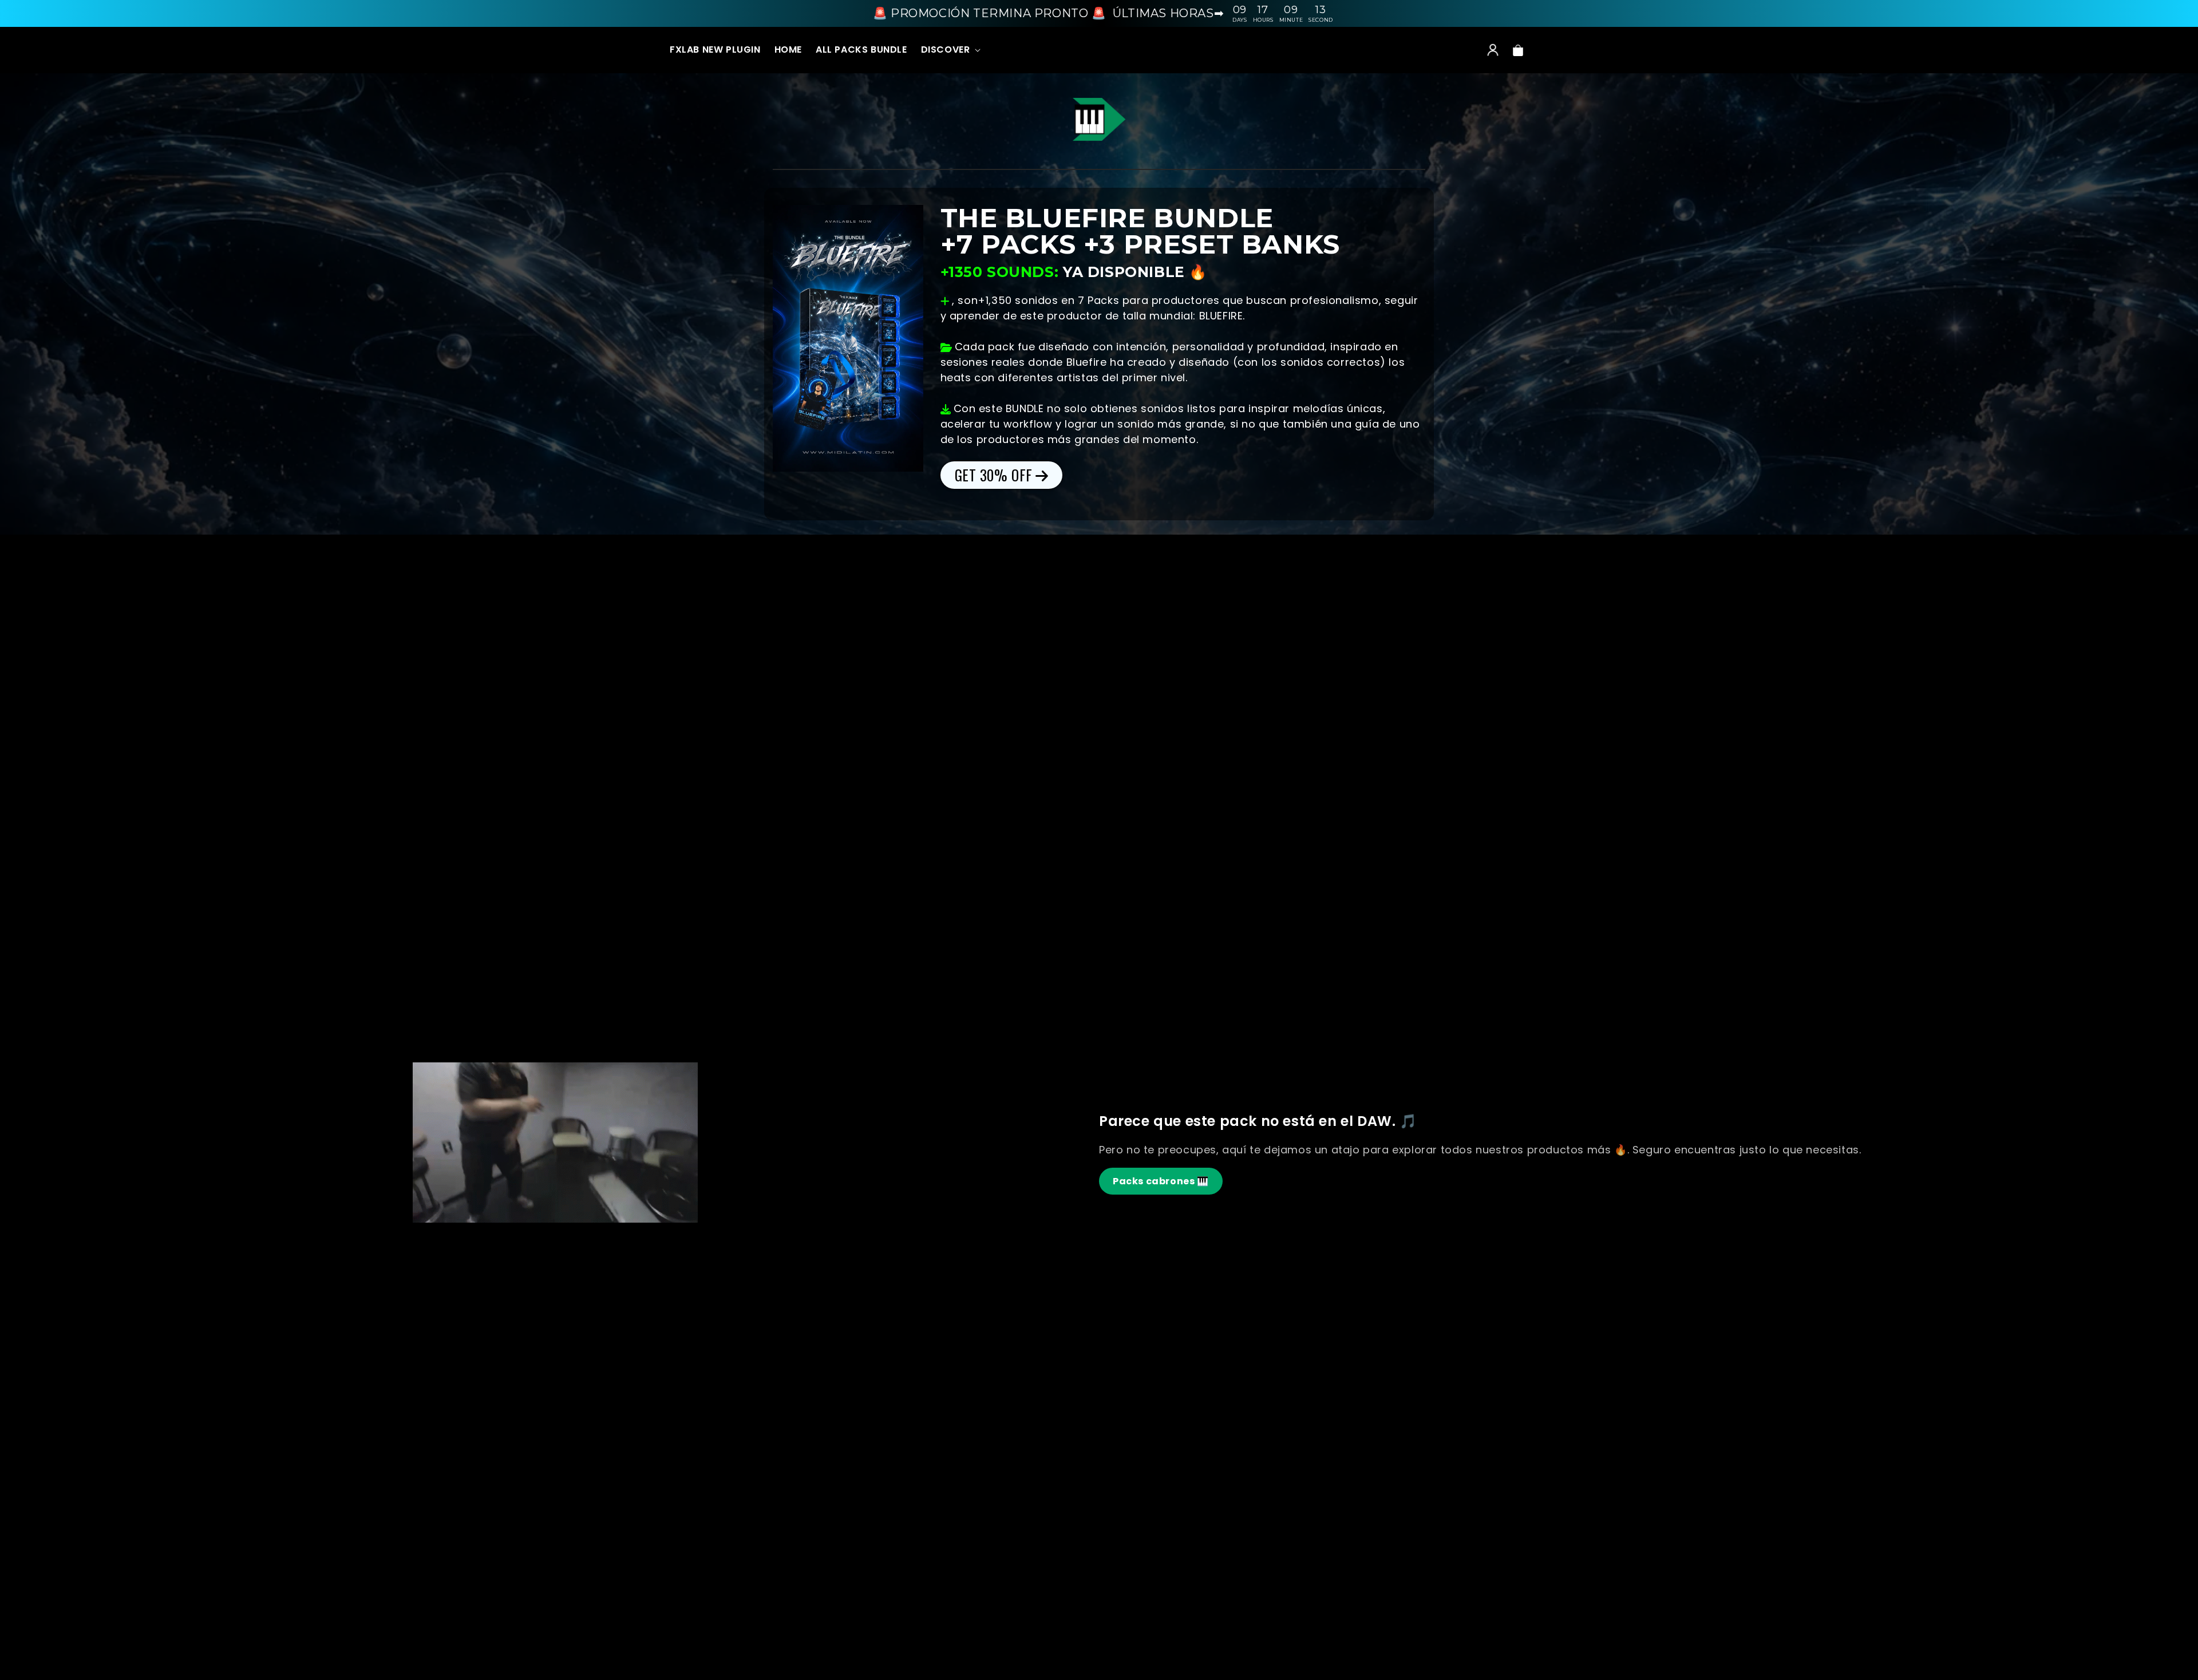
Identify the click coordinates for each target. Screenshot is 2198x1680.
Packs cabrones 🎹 (1161, 1181)
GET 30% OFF (994, 475)
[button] (950, 50)
